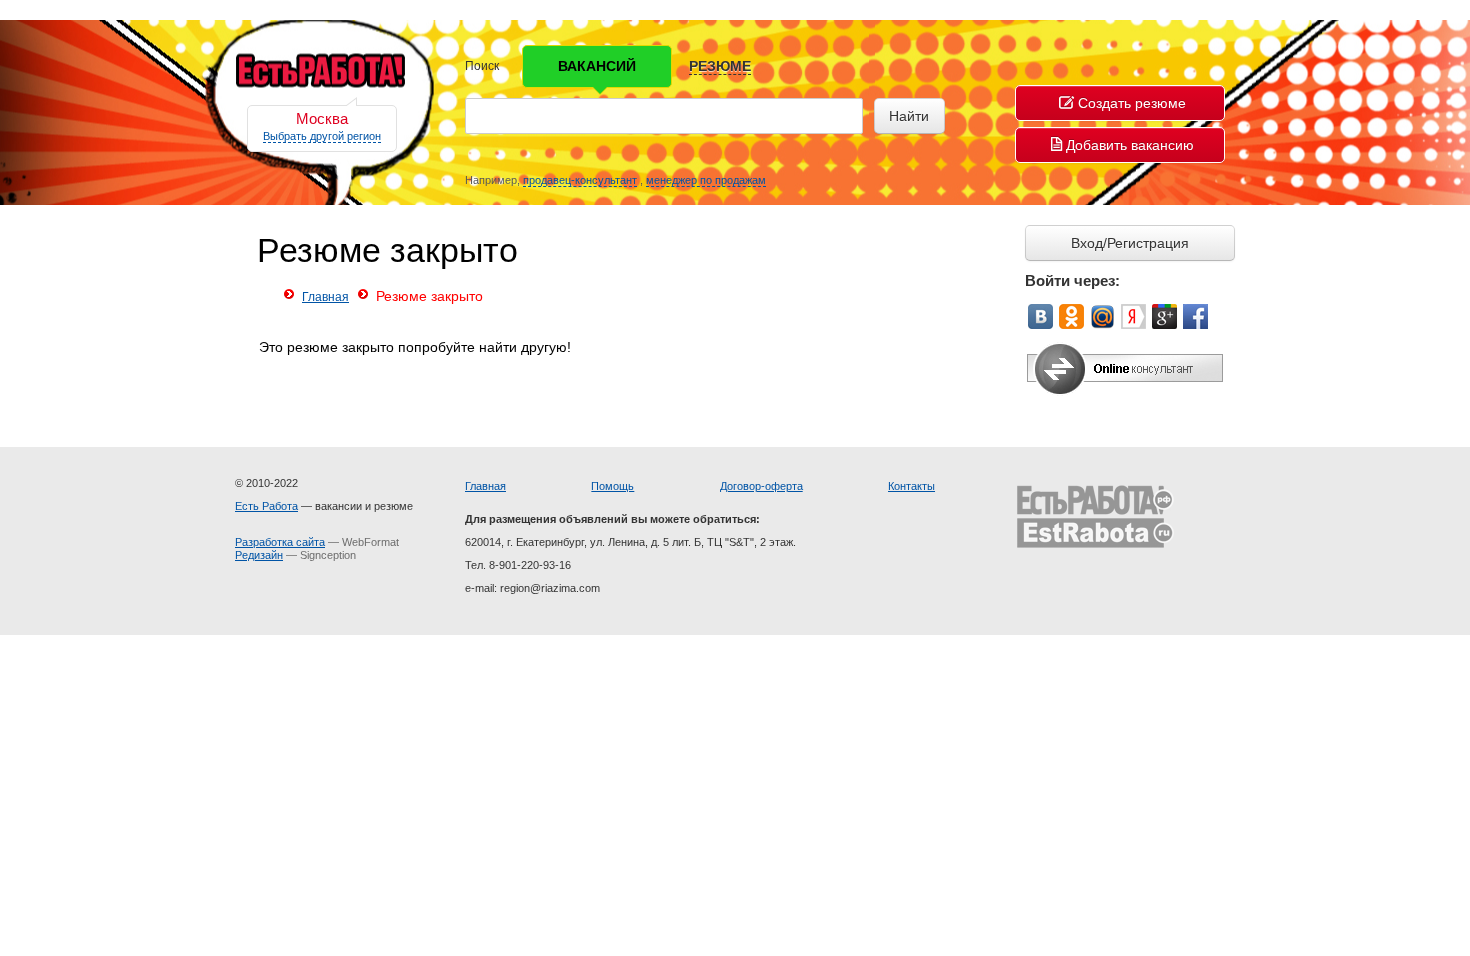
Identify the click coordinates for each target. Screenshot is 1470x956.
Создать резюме (1132, 103)
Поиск (482, 66)
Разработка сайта (280, 542)
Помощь (612, 486)
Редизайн (259, 555)
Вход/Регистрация (1130, 243)
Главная (325, 297)
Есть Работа (266, 506)
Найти (909, 116)
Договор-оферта (761, 486)
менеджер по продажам (706, 180)
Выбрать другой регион (322, 136)
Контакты (911, 486)
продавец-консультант (580, 180)
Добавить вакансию (1130, 145)
